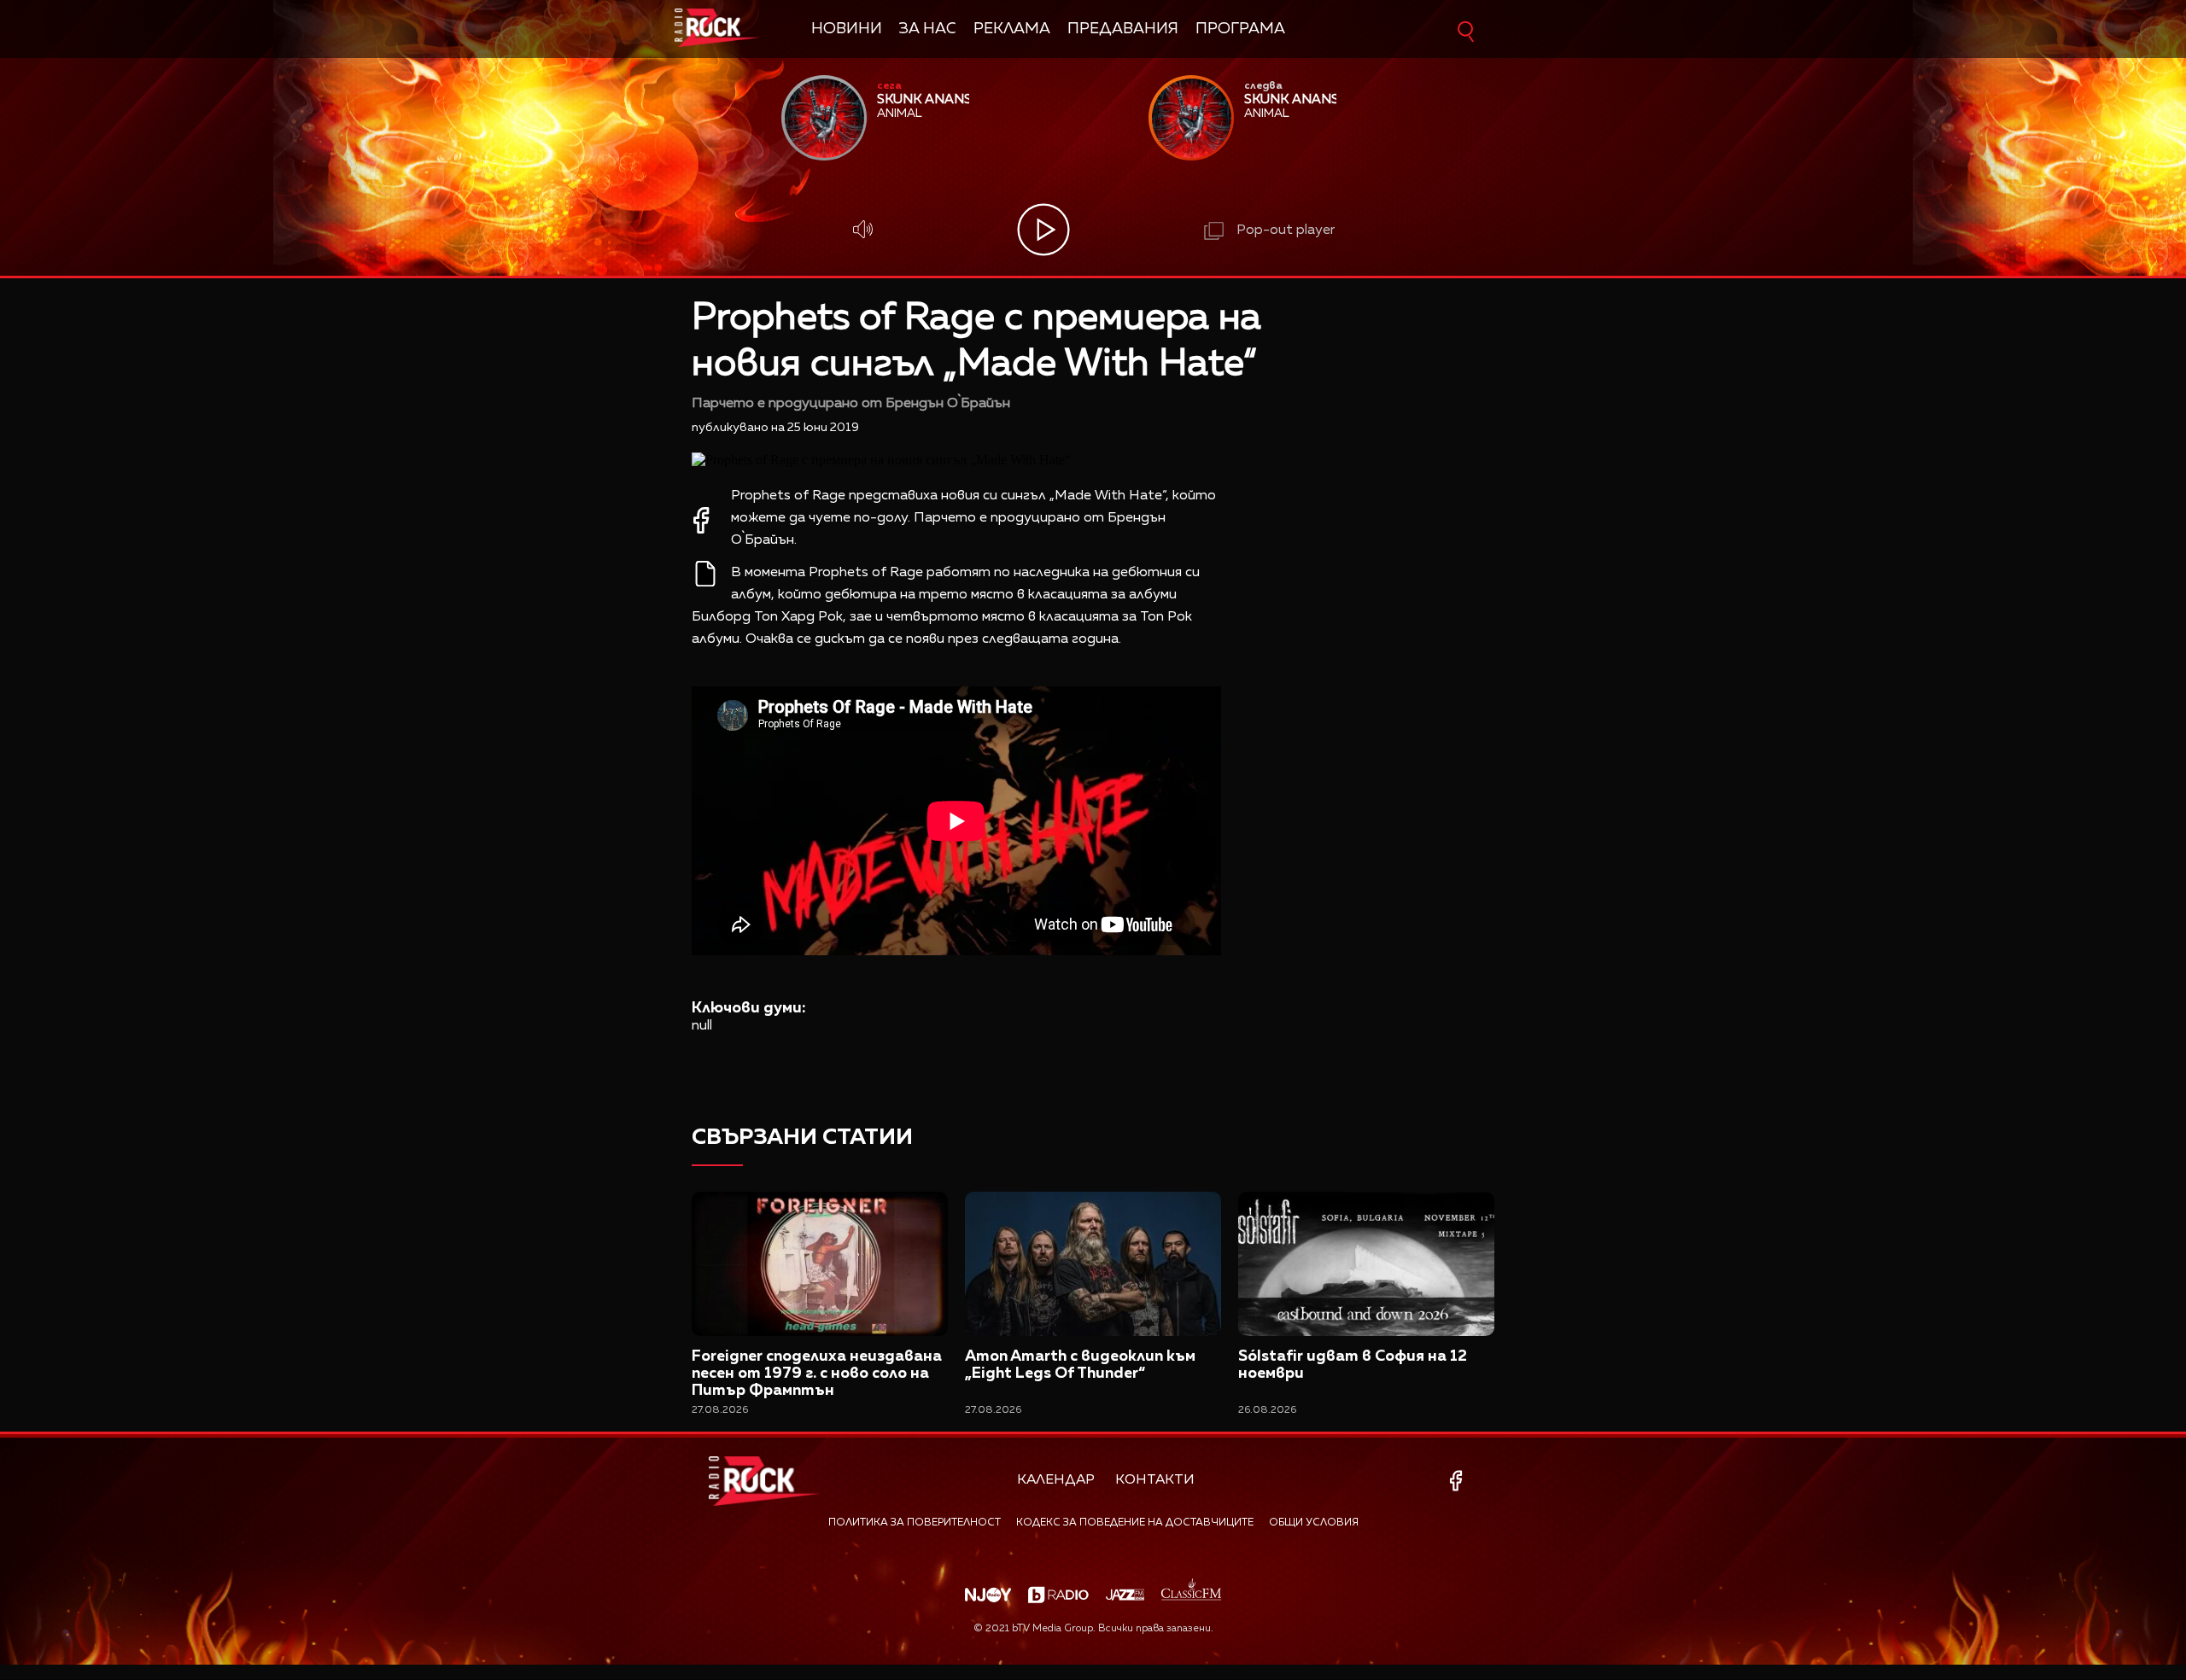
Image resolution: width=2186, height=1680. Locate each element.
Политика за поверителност (915, 1523)
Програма (1240, 29)
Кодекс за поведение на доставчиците (1135, 1523)
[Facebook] (1459, 1481)
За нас (928, 29)
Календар (1056, 1480)
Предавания (1123, 29)
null (702, 1026)
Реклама (1012, 29)
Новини (847, 29)
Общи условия (1314, 1523)
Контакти (1155, 1480)
